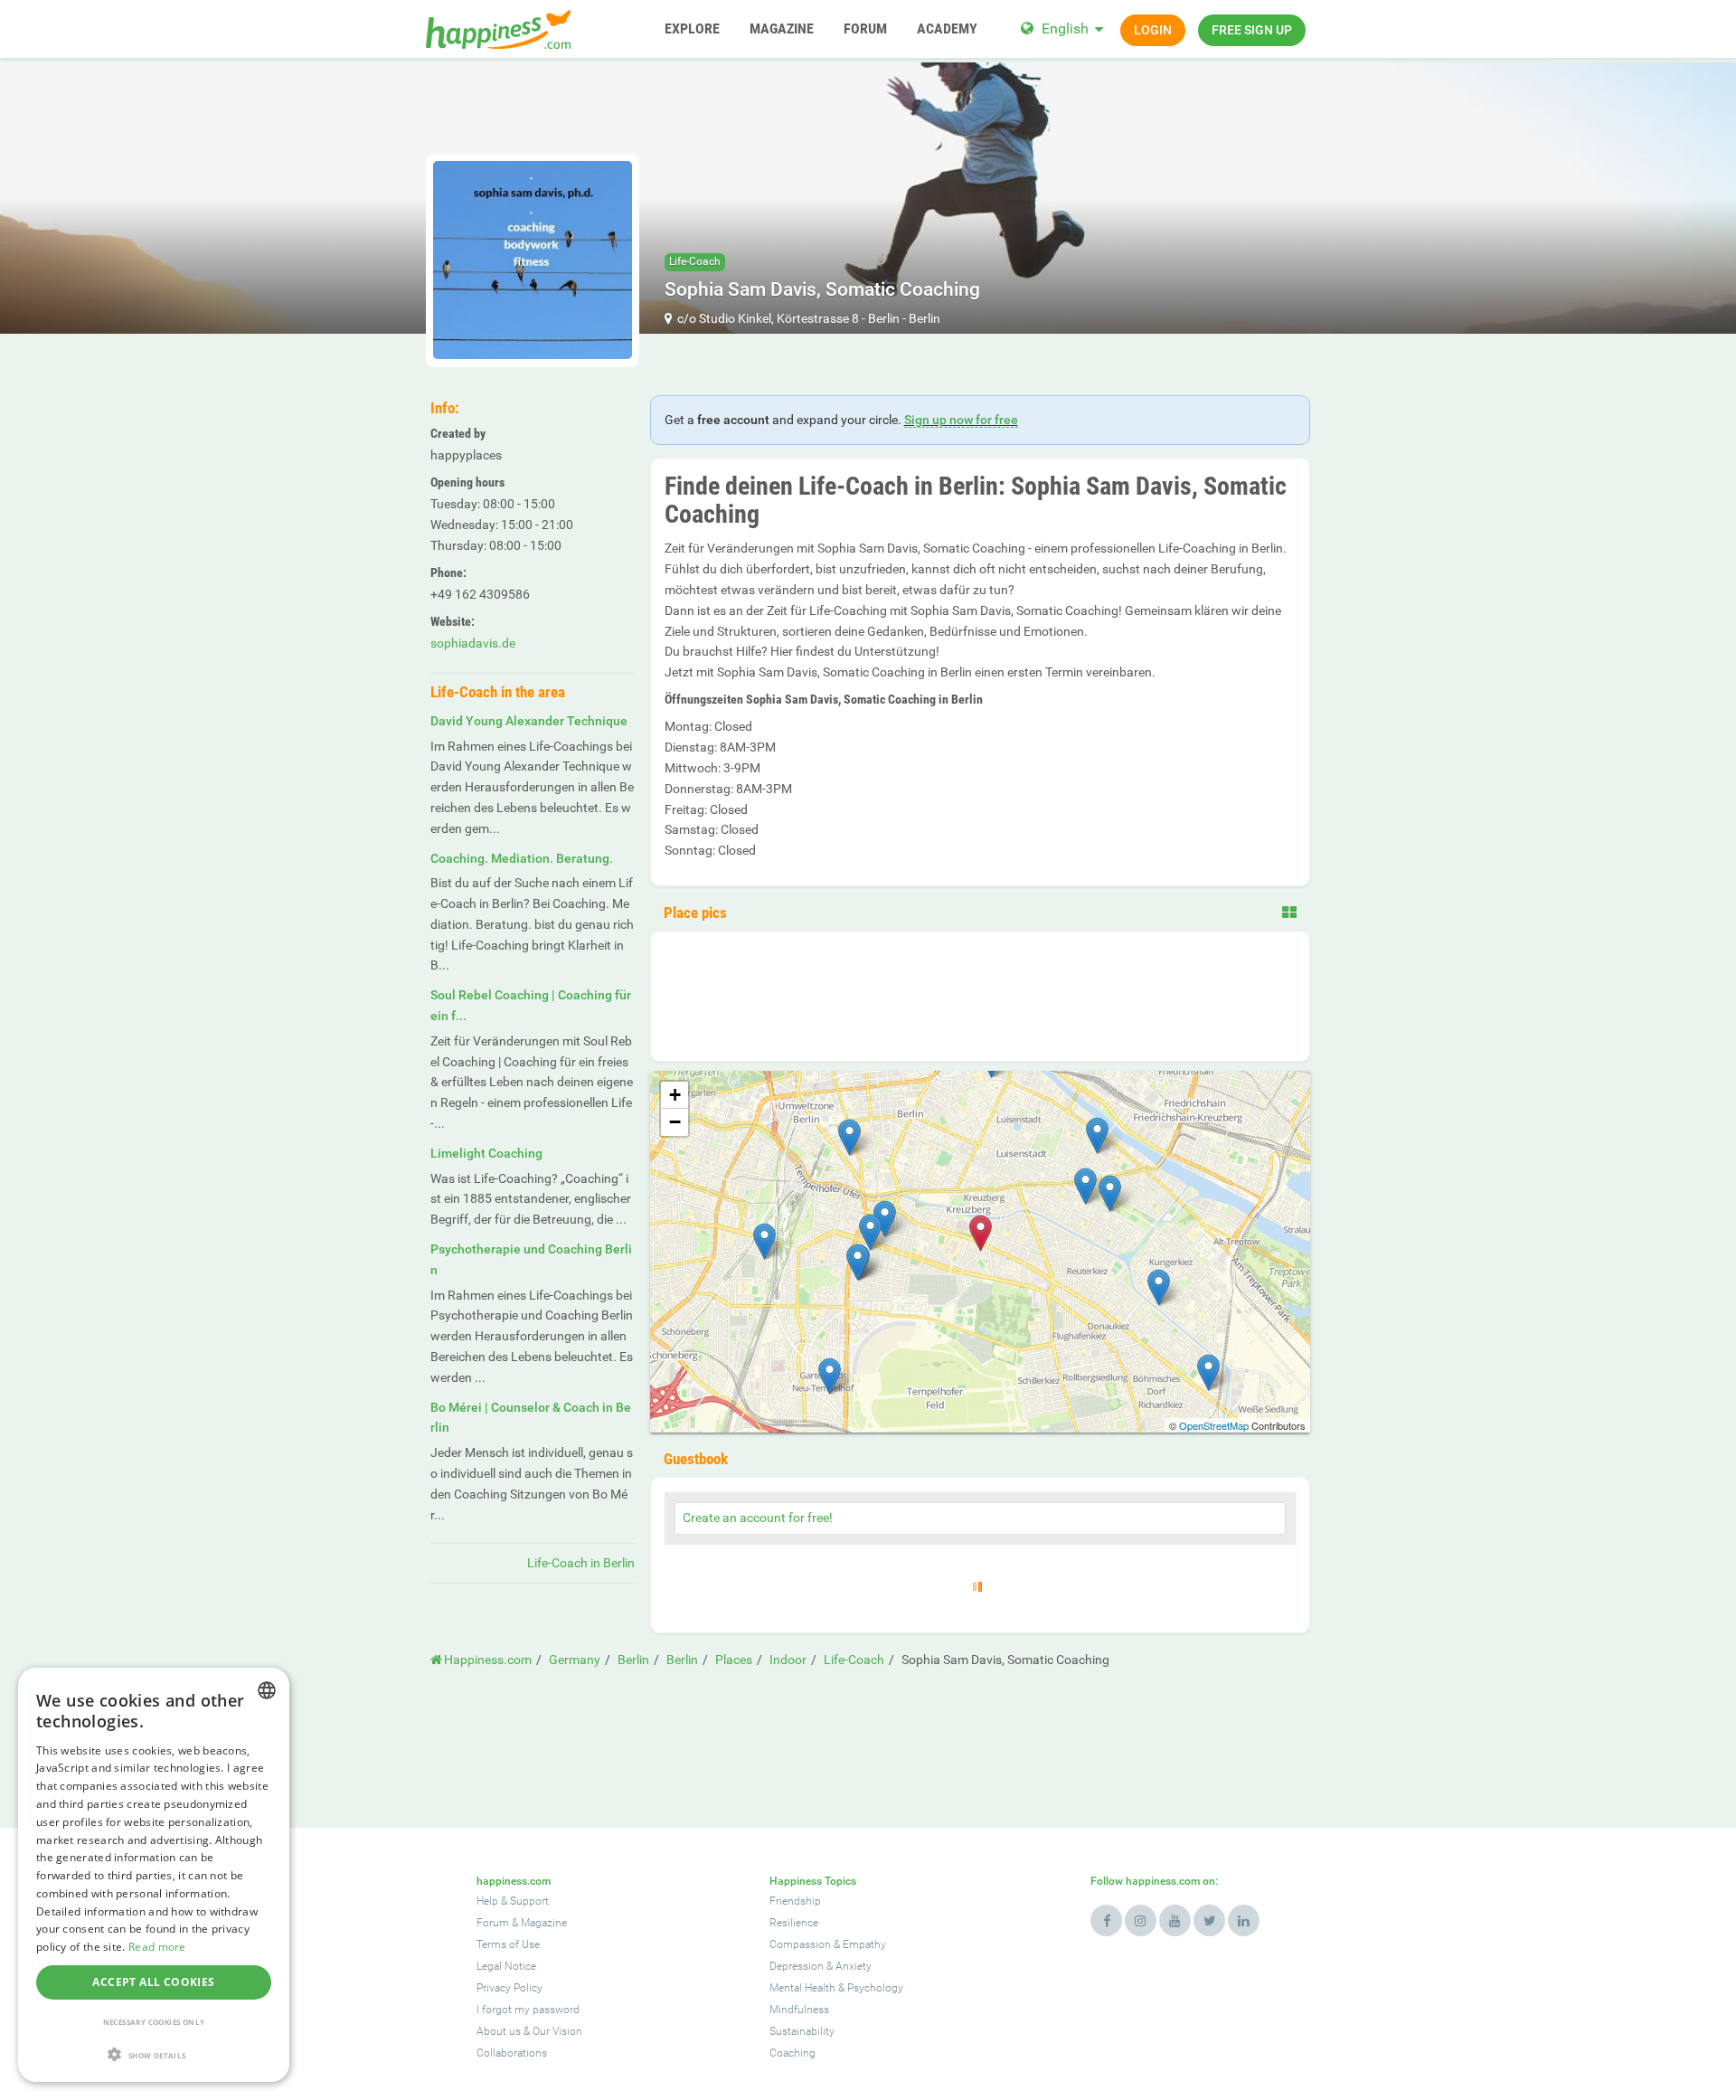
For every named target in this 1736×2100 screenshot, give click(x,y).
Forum (493, 1923)
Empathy (864, 1944)
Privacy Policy (509, 1988)
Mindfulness (799, 2010)
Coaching (793, 2053)
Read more (157, 1947)
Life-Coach (695, 261)
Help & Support (513, 1901)
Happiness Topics (813, 1881)
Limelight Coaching (486, 1153)
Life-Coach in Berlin (581, 1563)
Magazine (544, 1923)
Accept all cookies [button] (153, 1982)
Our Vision (557, 2031)
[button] (154, 2054)
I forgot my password (528, 2010)
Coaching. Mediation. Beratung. (522, 858)
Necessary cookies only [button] (154, 2022)
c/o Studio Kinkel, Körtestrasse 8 (768, 318)
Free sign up (1252, 30)
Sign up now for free (961, 420)
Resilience (794, 1923)
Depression (797, 1966)
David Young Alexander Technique (529, 721)
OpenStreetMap (1214, 1425)
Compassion (800, 1944)
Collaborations (512, 2053)
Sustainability (802, 2031)
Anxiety (854, 1966)
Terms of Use (508, 1944)
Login (1153, 30)
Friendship (795, 1901)
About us (499, 2031)
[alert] (154, 1875)
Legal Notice (506, 1966)
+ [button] (675, 1095)
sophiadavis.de (473, 643)
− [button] (675, 1122)
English (1065, 28)
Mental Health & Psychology (836, 1988)
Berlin (884, 318)
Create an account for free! (758, 1518)
